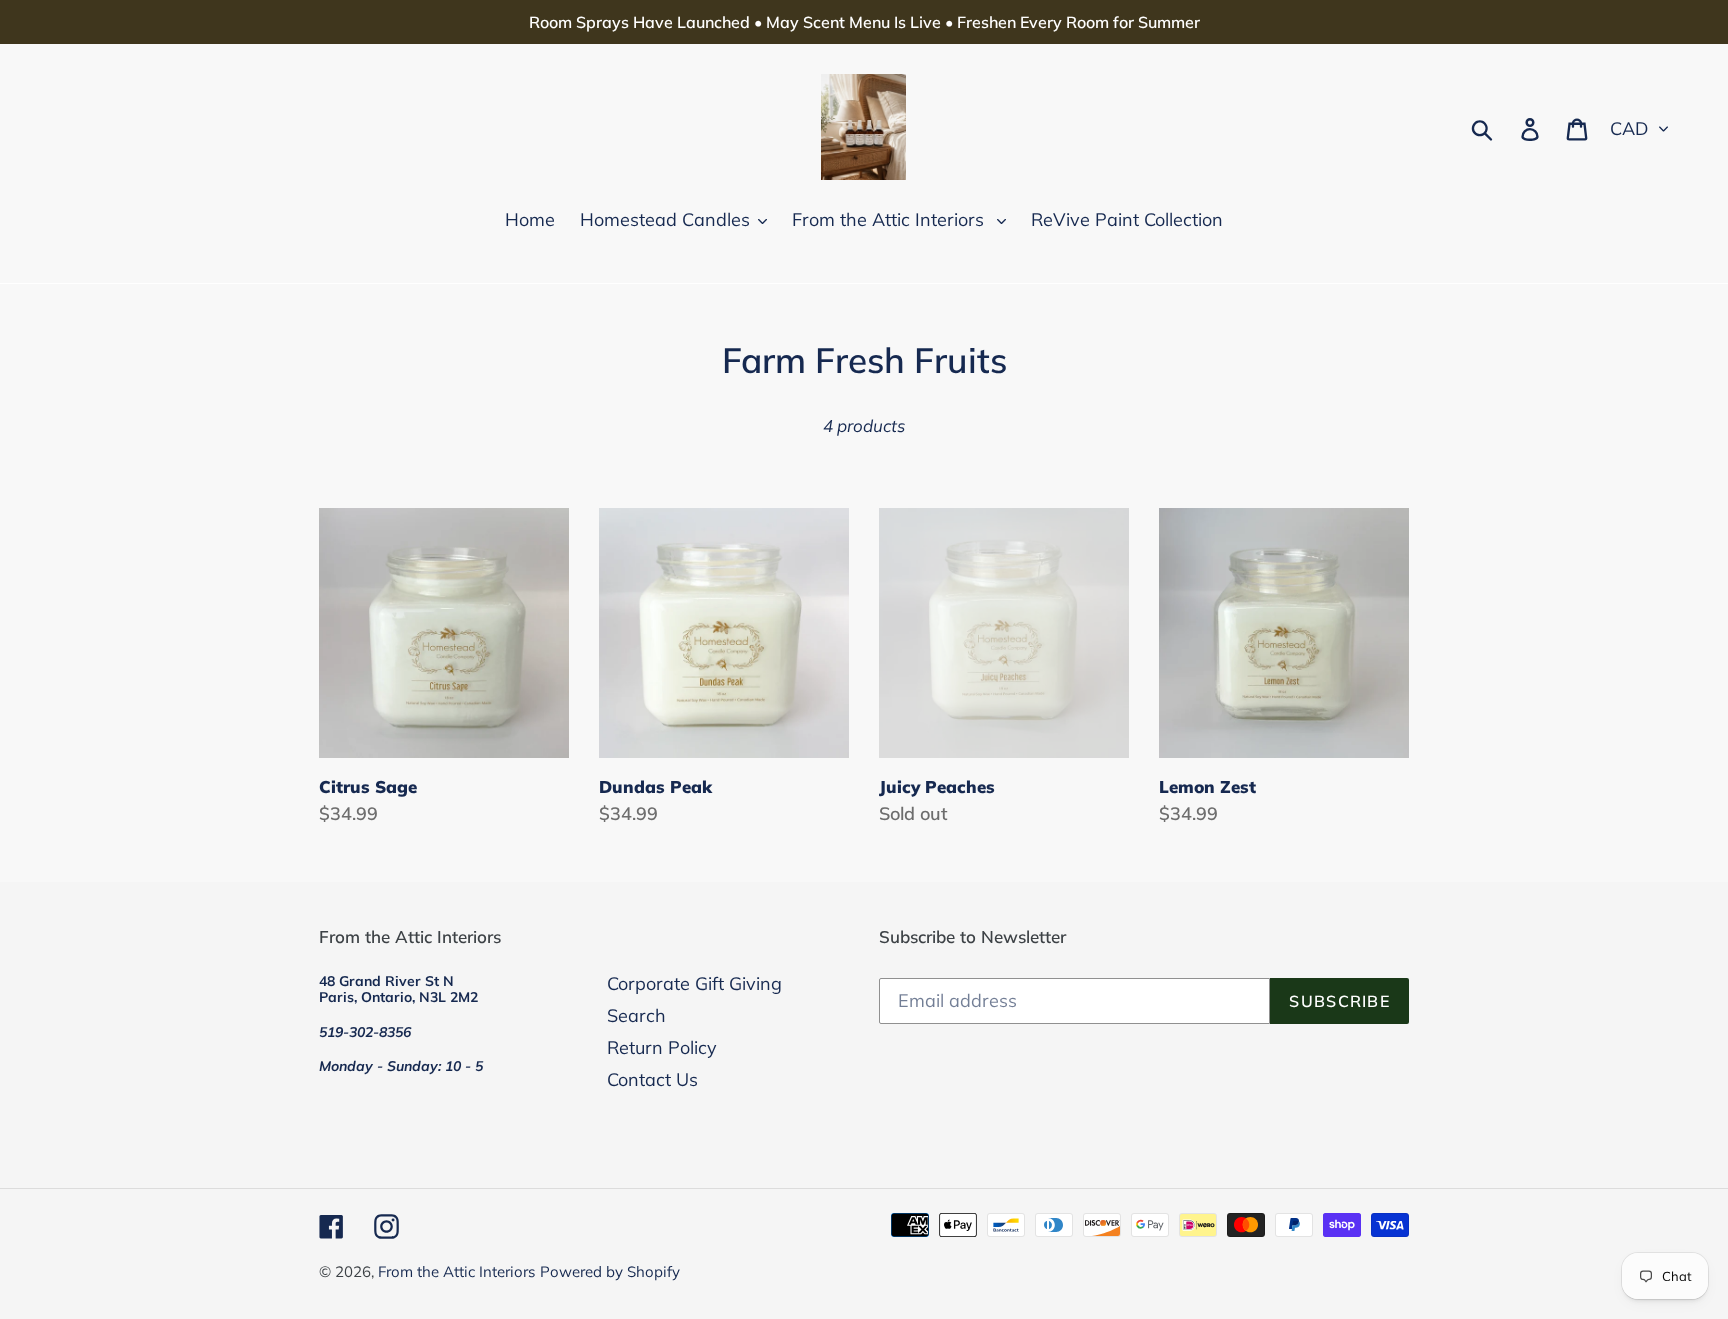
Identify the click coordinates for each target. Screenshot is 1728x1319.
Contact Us (652, 1079)
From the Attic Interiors (456, 1271)
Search (636, 1015)
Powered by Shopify (610, 1271)
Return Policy (662, 1047)
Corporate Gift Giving (694, 983)
